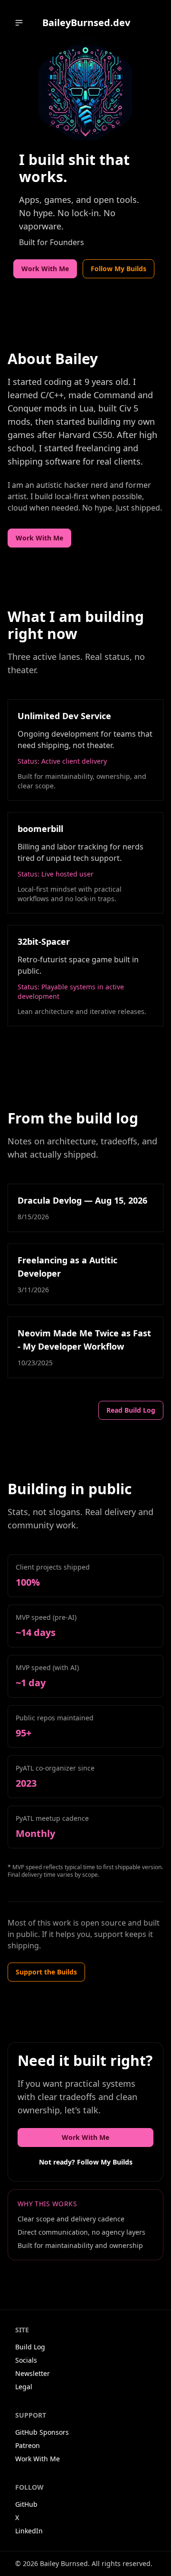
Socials (26, 2360)
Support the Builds (46, 1972)
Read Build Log (131, 1410)
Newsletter (33, 2373)
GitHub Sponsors (42, 2432)
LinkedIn (29, 2531)
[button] (19, 23)
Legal (24, 2387)
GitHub (26, 2504)
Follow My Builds (119, 269)
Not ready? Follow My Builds (86, 2162)
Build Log (30, 2347)
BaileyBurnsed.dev (86, 23)
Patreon (28, 2445)
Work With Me (45, 269)
